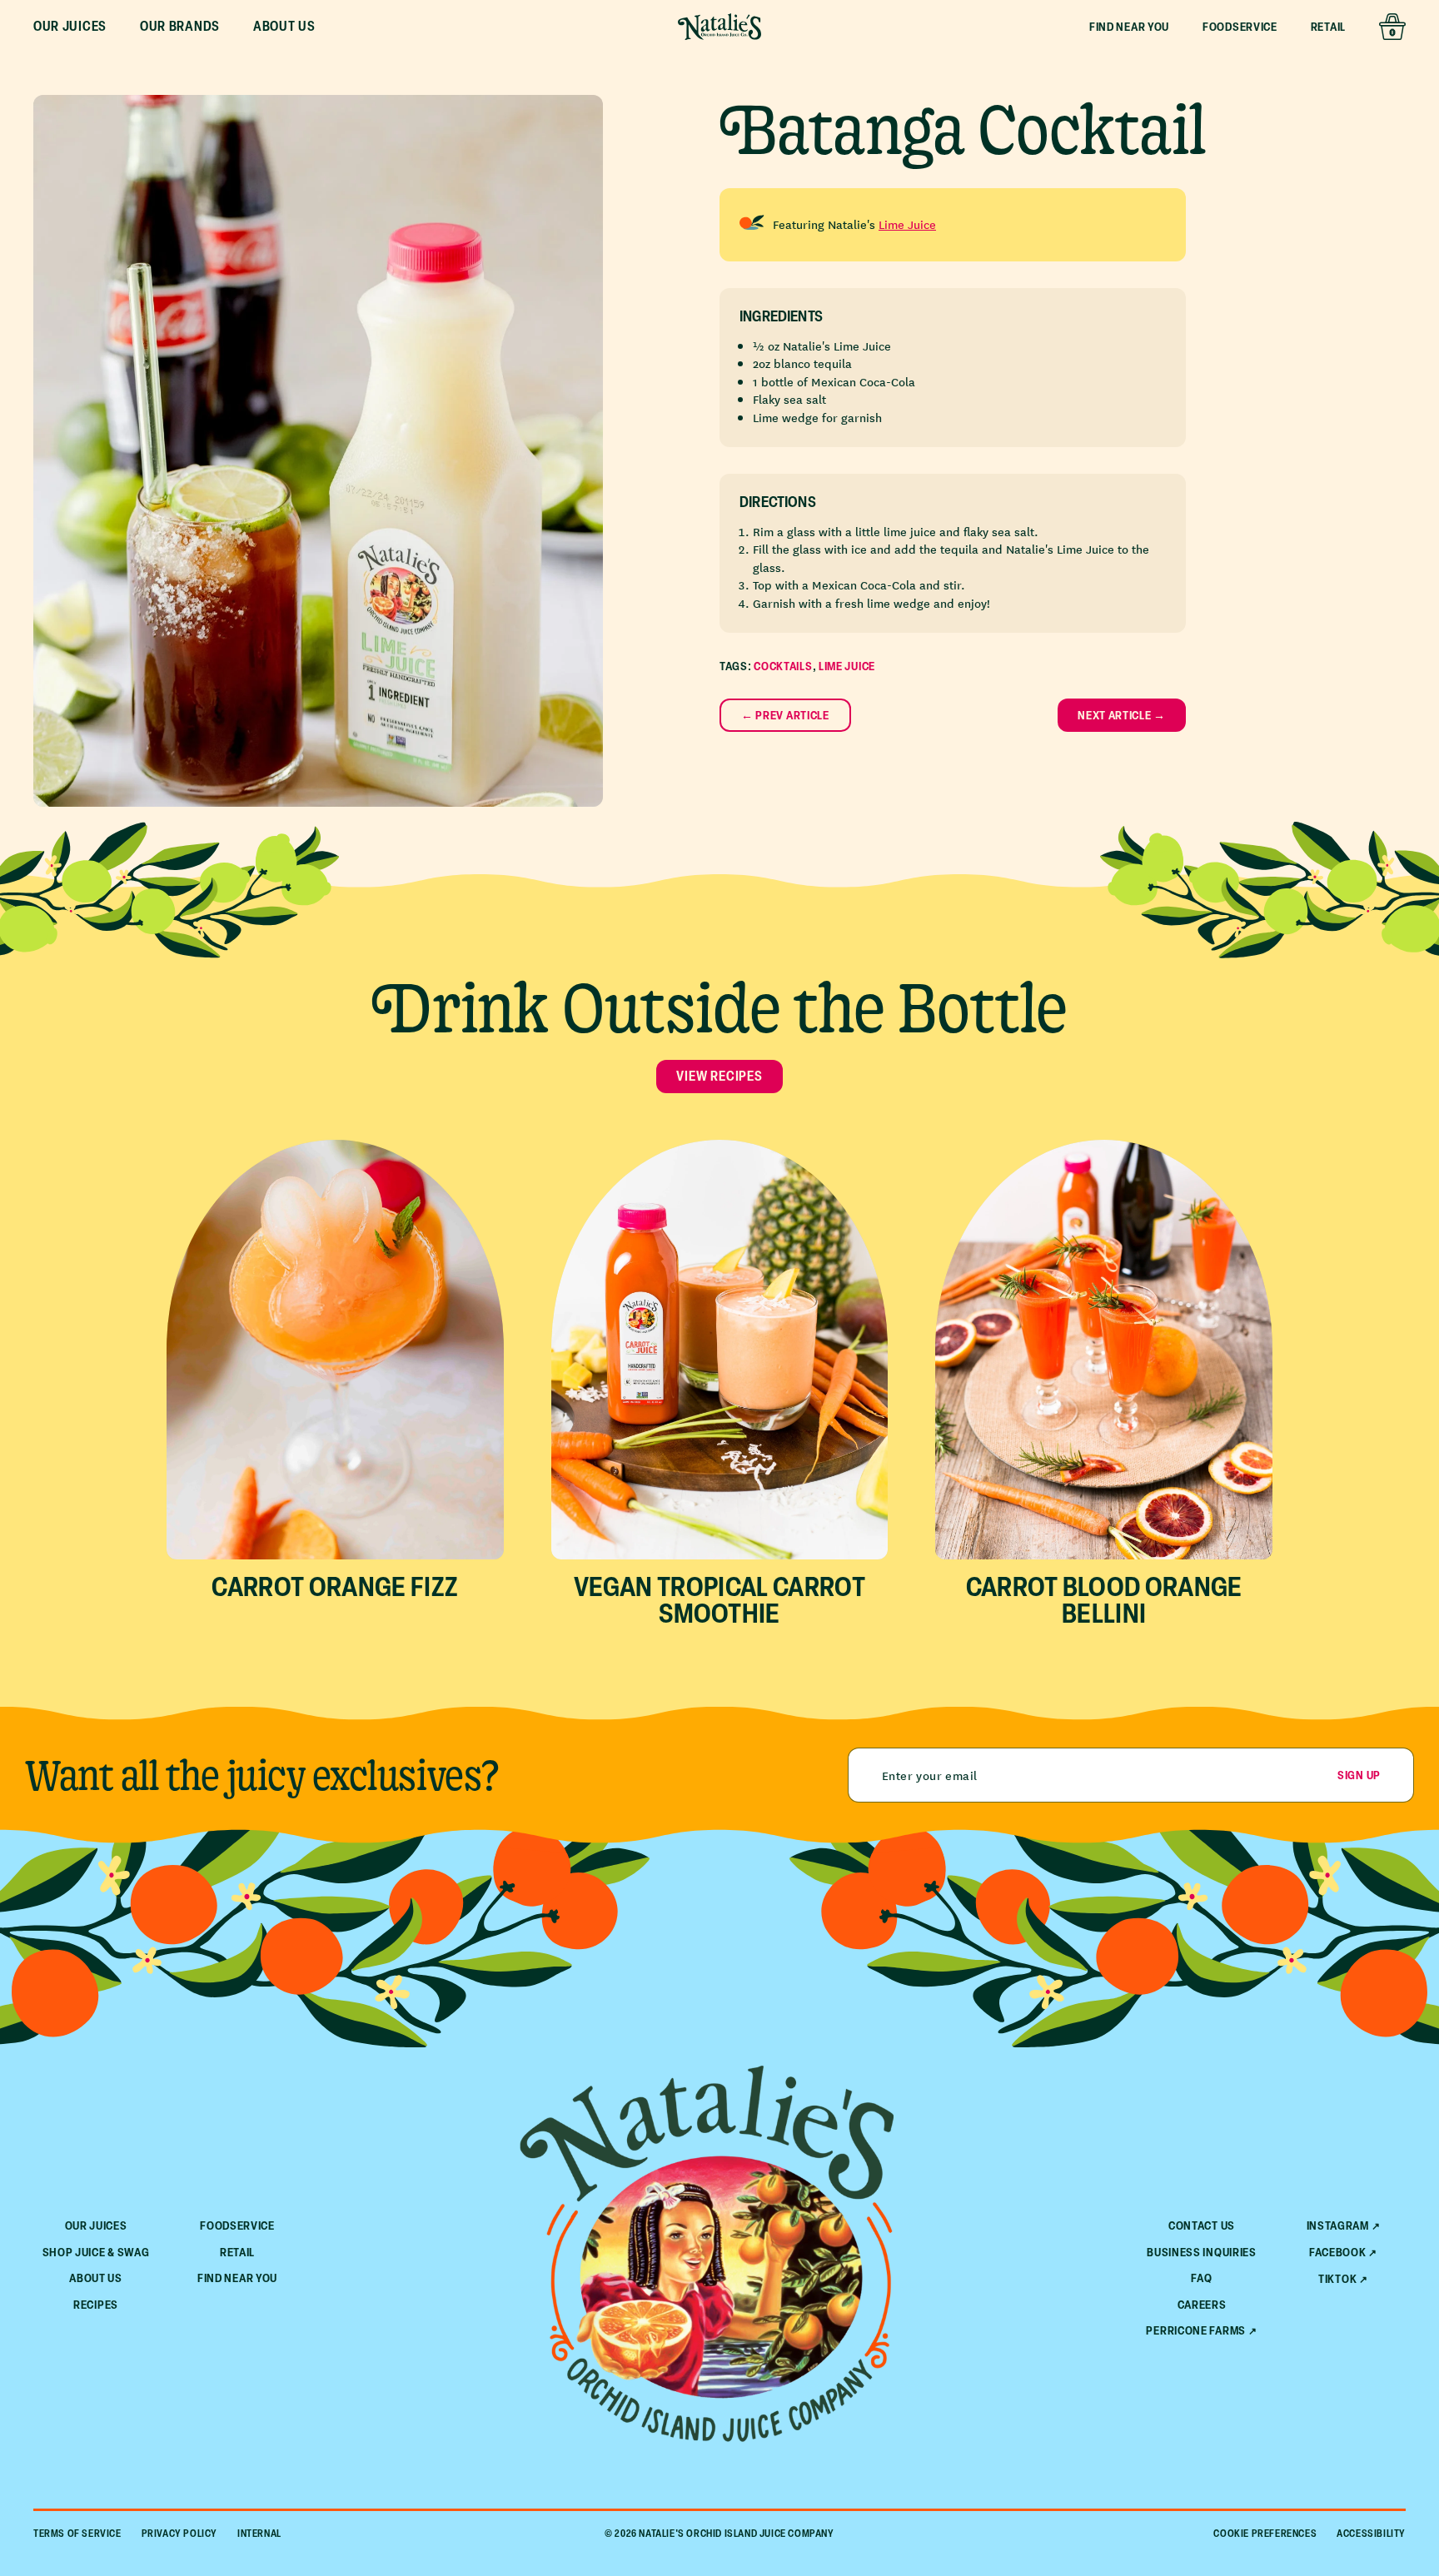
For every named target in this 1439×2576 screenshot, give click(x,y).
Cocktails (783, 666)
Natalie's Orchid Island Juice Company (736, 2533)
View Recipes (719, 1076)
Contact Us (1202, 2225)
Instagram (1338, 2225)
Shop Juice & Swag (96, 2252)
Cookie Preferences (1265, 2533)
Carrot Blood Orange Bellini (1104, 1599)
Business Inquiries (1202, 2252)
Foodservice (1240, 26)
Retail (1328, 26)
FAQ (1201, 2278)
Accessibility (1371, 2533)
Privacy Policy (179, 2533)
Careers (1202, 2304)
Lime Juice (907, 224)
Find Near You (1129, 26)
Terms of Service (77, 2533)
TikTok (1337, 2279)
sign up (1359, 1775)
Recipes (96, 2304)
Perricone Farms (1196, 2330)
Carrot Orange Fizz (335, 1586)
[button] (70, 27)
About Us (96, 2278)
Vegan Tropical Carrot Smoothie (719, 1599)
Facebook (1338, 2252)
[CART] (1392, 27)
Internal (259, 2533)
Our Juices (96, 2225)
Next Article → (1122, 715)
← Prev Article (785, 715)
